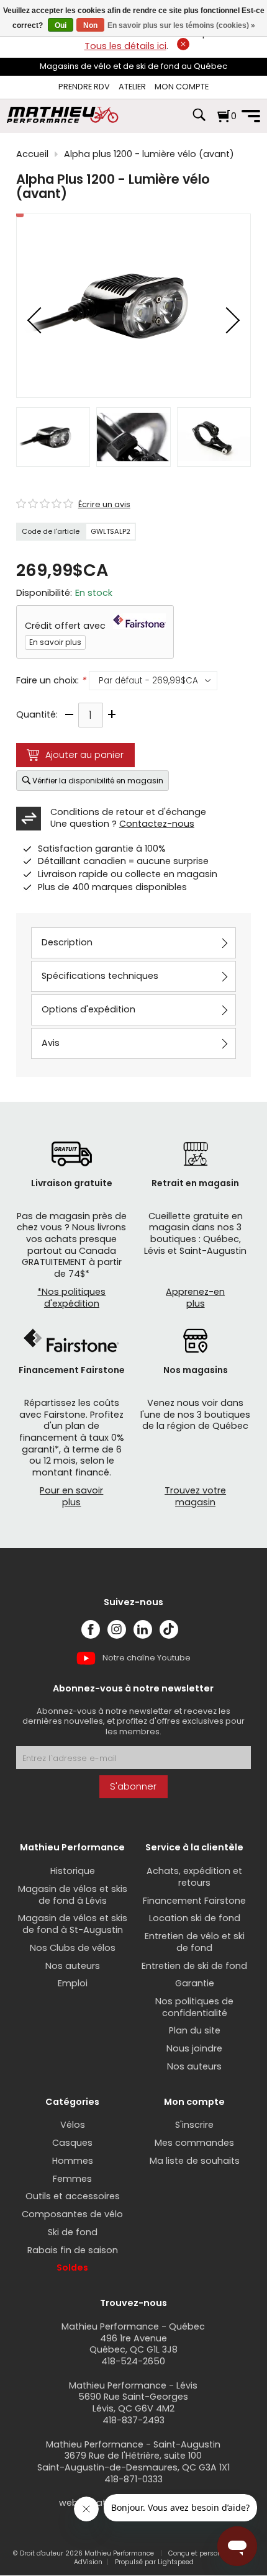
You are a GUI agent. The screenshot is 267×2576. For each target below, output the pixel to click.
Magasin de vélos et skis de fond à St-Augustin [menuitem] (73, 1924)
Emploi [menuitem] (73, 1983)
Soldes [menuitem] (72, 2268)
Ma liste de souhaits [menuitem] (195, 2161)
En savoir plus (55, 642)
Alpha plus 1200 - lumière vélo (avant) (149, 154)
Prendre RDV (84, 87)
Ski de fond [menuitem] (73, 2232)
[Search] (199, 121)
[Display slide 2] (133, 437)
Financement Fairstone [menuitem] (194, 1901)
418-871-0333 (133, 2479)
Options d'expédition (88, 1009)
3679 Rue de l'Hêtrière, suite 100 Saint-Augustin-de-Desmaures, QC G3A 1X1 (133, 2461)
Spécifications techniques (100, 976)
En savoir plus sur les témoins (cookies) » (181, 25)
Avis (51, 1043)
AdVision (88, 2562)
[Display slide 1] (53, 437)
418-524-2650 (133, 2361)
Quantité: (37, 715)
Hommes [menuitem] (73, 2161)
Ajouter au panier (84, 755)
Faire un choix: (51, 681)
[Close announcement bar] (183, 44)
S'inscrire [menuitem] (194, 2125)
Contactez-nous (157, 824)
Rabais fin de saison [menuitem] (73, 2250)
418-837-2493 (133, 2420)
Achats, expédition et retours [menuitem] (194, 1877)
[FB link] (91, 1629)
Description (67, 942)
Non (90, 25)
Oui (61, 25)
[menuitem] (84, 87)
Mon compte (182, 87)
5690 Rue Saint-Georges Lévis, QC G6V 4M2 (133, 2403)
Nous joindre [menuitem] (194, 2048)
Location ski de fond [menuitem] (195, 1918)
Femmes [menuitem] (72, 2179)
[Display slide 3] (214, 437)
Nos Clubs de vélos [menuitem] (73, 1948)
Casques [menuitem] (72, 2143)
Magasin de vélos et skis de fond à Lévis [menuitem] (73, 1895)
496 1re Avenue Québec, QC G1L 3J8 (133, 2344)
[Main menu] (251, 116)
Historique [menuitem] (73, 1871)
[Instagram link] (117, 1629)
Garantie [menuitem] (195, 1983)
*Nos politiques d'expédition (71, 1298)
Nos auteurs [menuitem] (73, 1966)
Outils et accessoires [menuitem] (73, 2196)
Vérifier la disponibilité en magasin (98, 781)
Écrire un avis (104, 505)
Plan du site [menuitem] (195, 2030)
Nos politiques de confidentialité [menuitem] (194, 2007)
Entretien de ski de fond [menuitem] (194, 1966)
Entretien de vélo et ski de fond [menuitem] (195, 1942)
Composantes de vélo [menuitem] (72, 2214)
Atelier (132, 87)
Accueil (32, 154)
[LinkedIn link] (143, 1629)
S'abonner (133, 1786)
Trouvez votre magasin (195, 1496)
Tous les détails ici (125, 46)
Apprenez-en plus (195, 1298)
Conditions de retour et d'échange (128, 812)
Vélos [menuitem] (73, 2125)
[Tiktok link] (169, 1629)
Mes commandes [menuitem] (194, 2143)
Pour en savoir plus (71, 1496)
